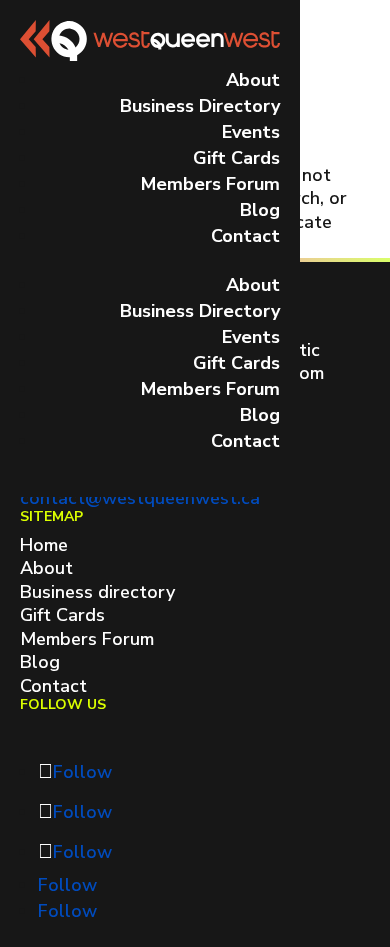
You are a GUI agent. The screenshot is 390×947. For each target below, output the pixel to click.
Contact (245, 236)
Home (44, 545)
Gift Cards (236, 158)
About (253, 80)
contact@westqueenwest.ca (140, 498)
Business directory (97, 592)
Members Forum (210, 184)
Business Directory (200, 106)
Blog (260, 210)
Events (251, 132)
